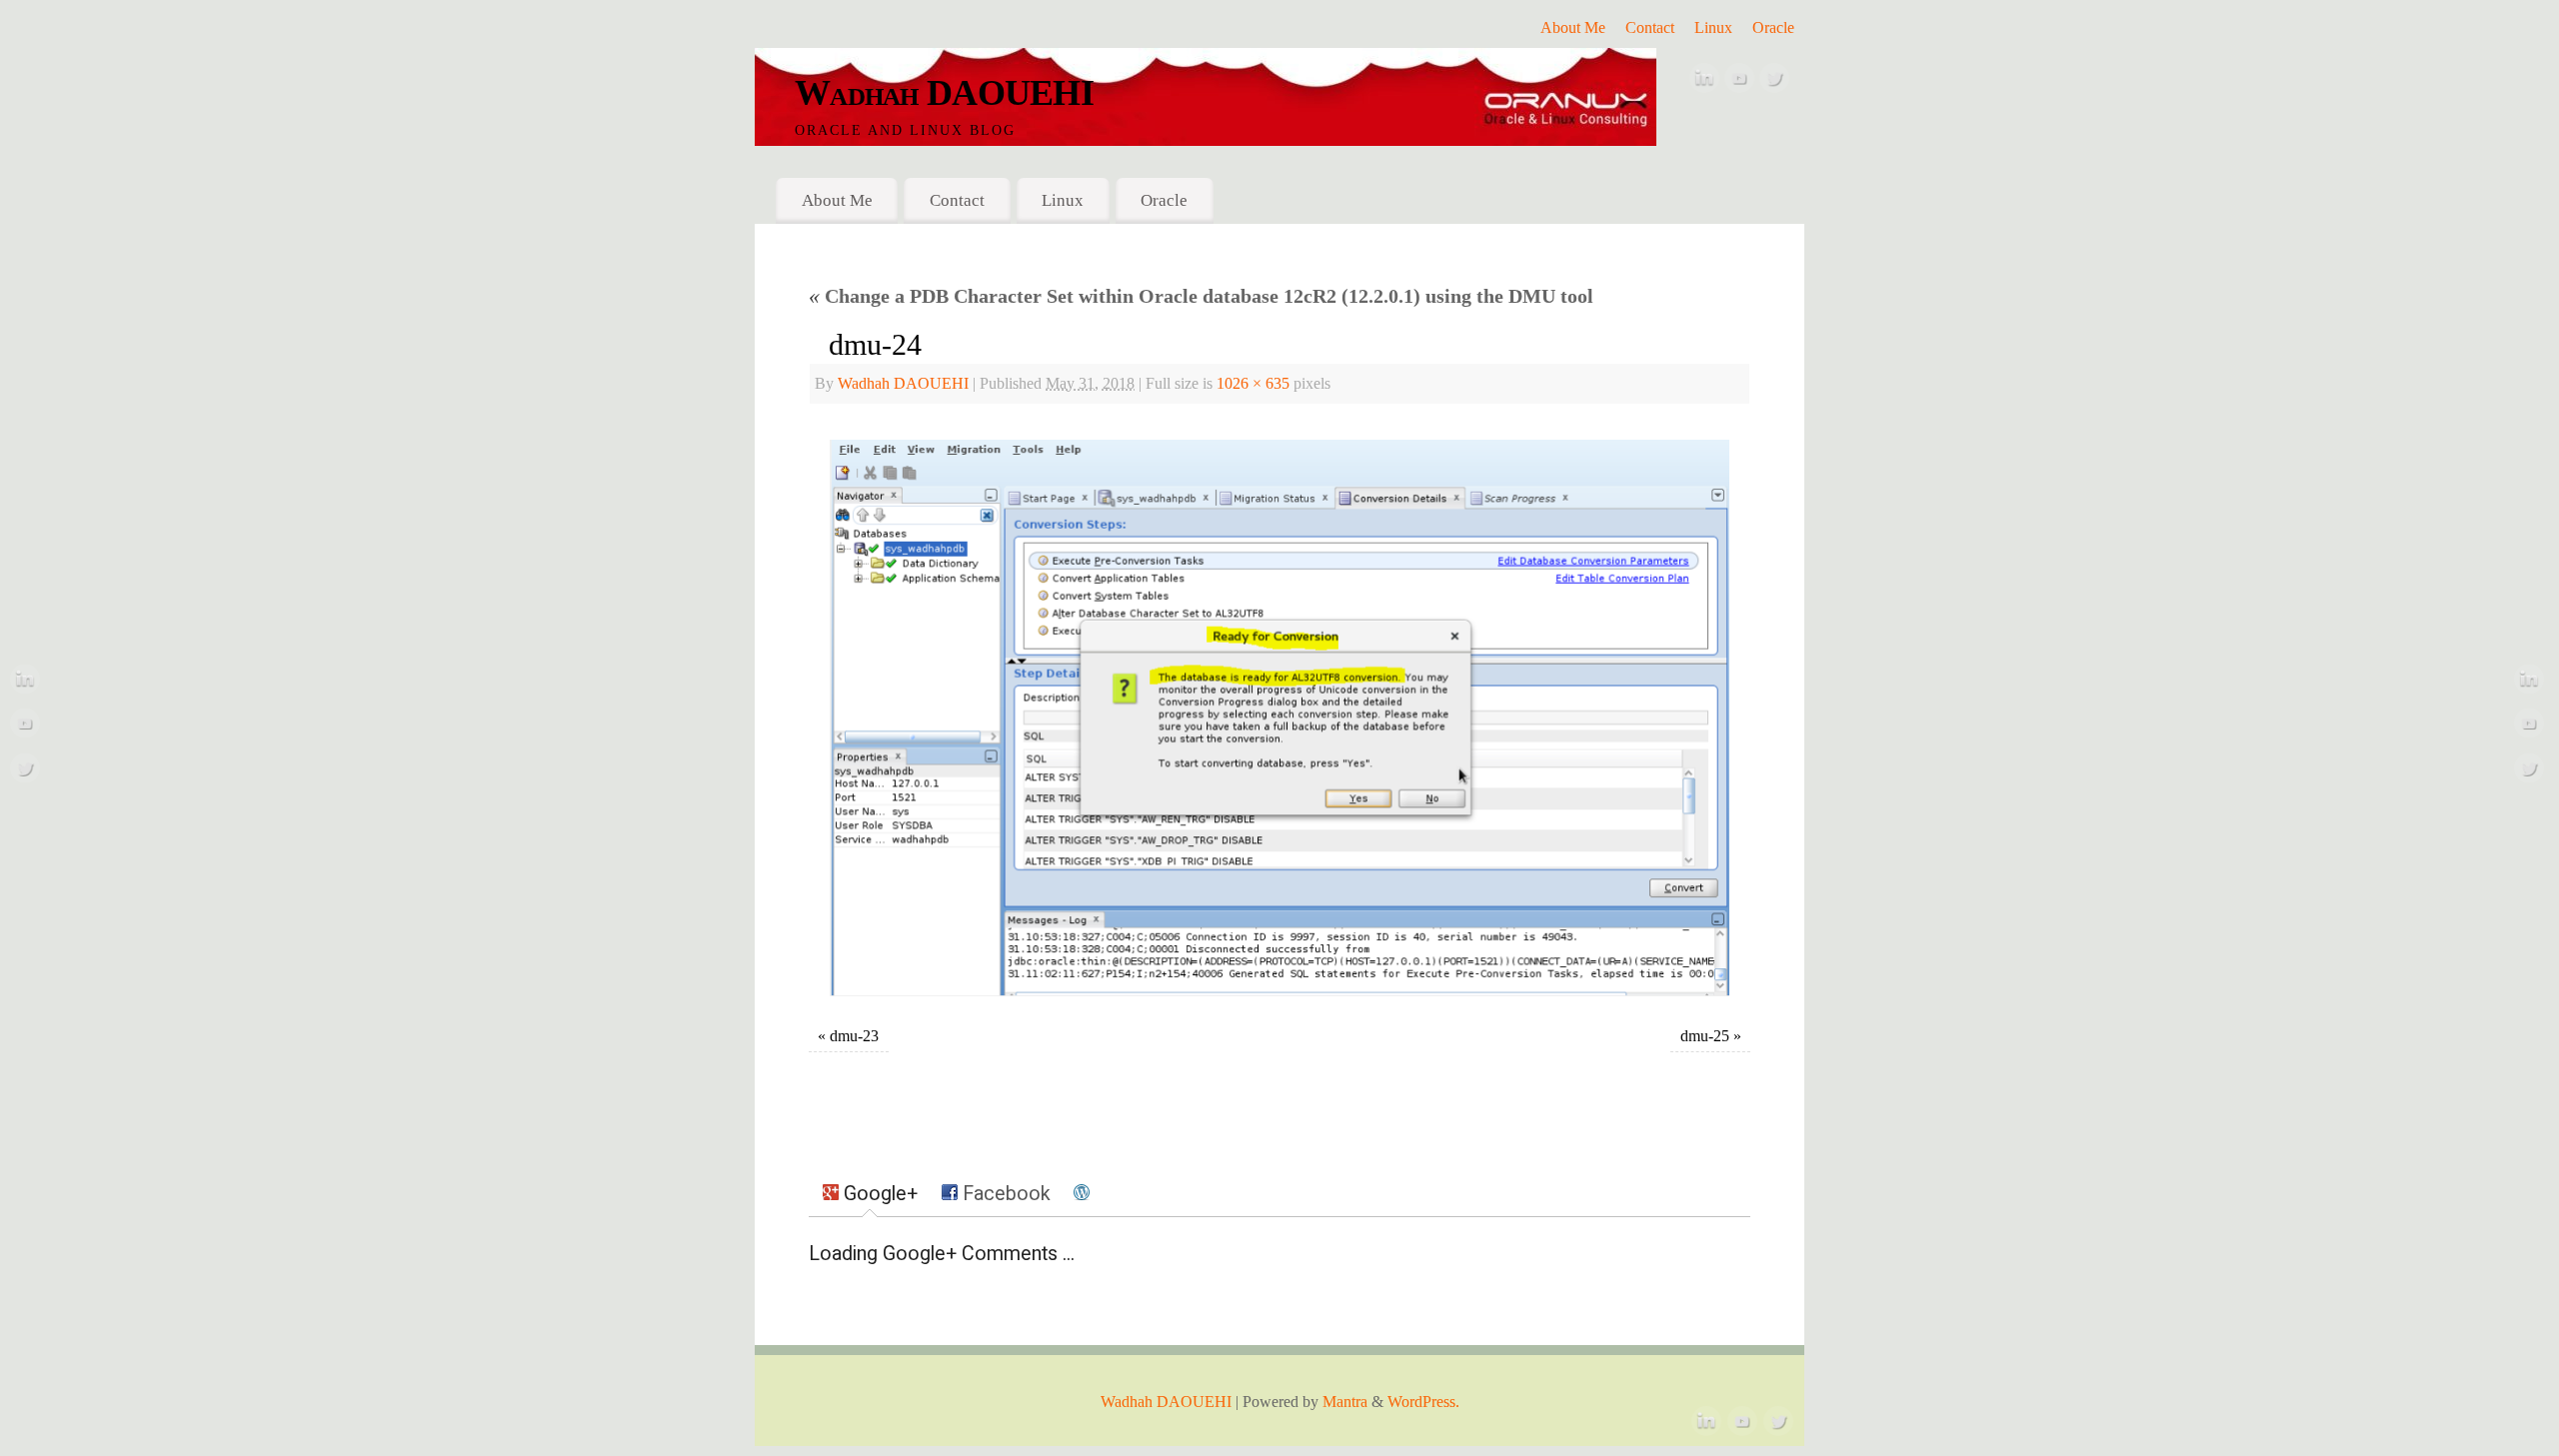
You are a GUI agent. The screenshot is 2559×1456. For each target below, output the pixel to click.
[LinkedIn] (1704, 83)
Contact (1650, 28)
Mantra (1345, 1402)
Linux (1713, 28)
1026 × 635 (1253, 384)
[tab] (870, 1195)
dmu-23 (854, 1036)
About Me (1573, 28)
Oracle (1773, 28)
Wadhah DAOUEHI (944, 93)
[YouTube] (1739, 83)
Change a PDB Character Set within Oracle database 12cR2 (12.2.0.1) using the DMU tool (1201, 296)
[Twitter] (1774, 83)
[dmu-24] (1279, 718)
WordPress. (1423, 1402)
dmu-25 (1705, 1036)
